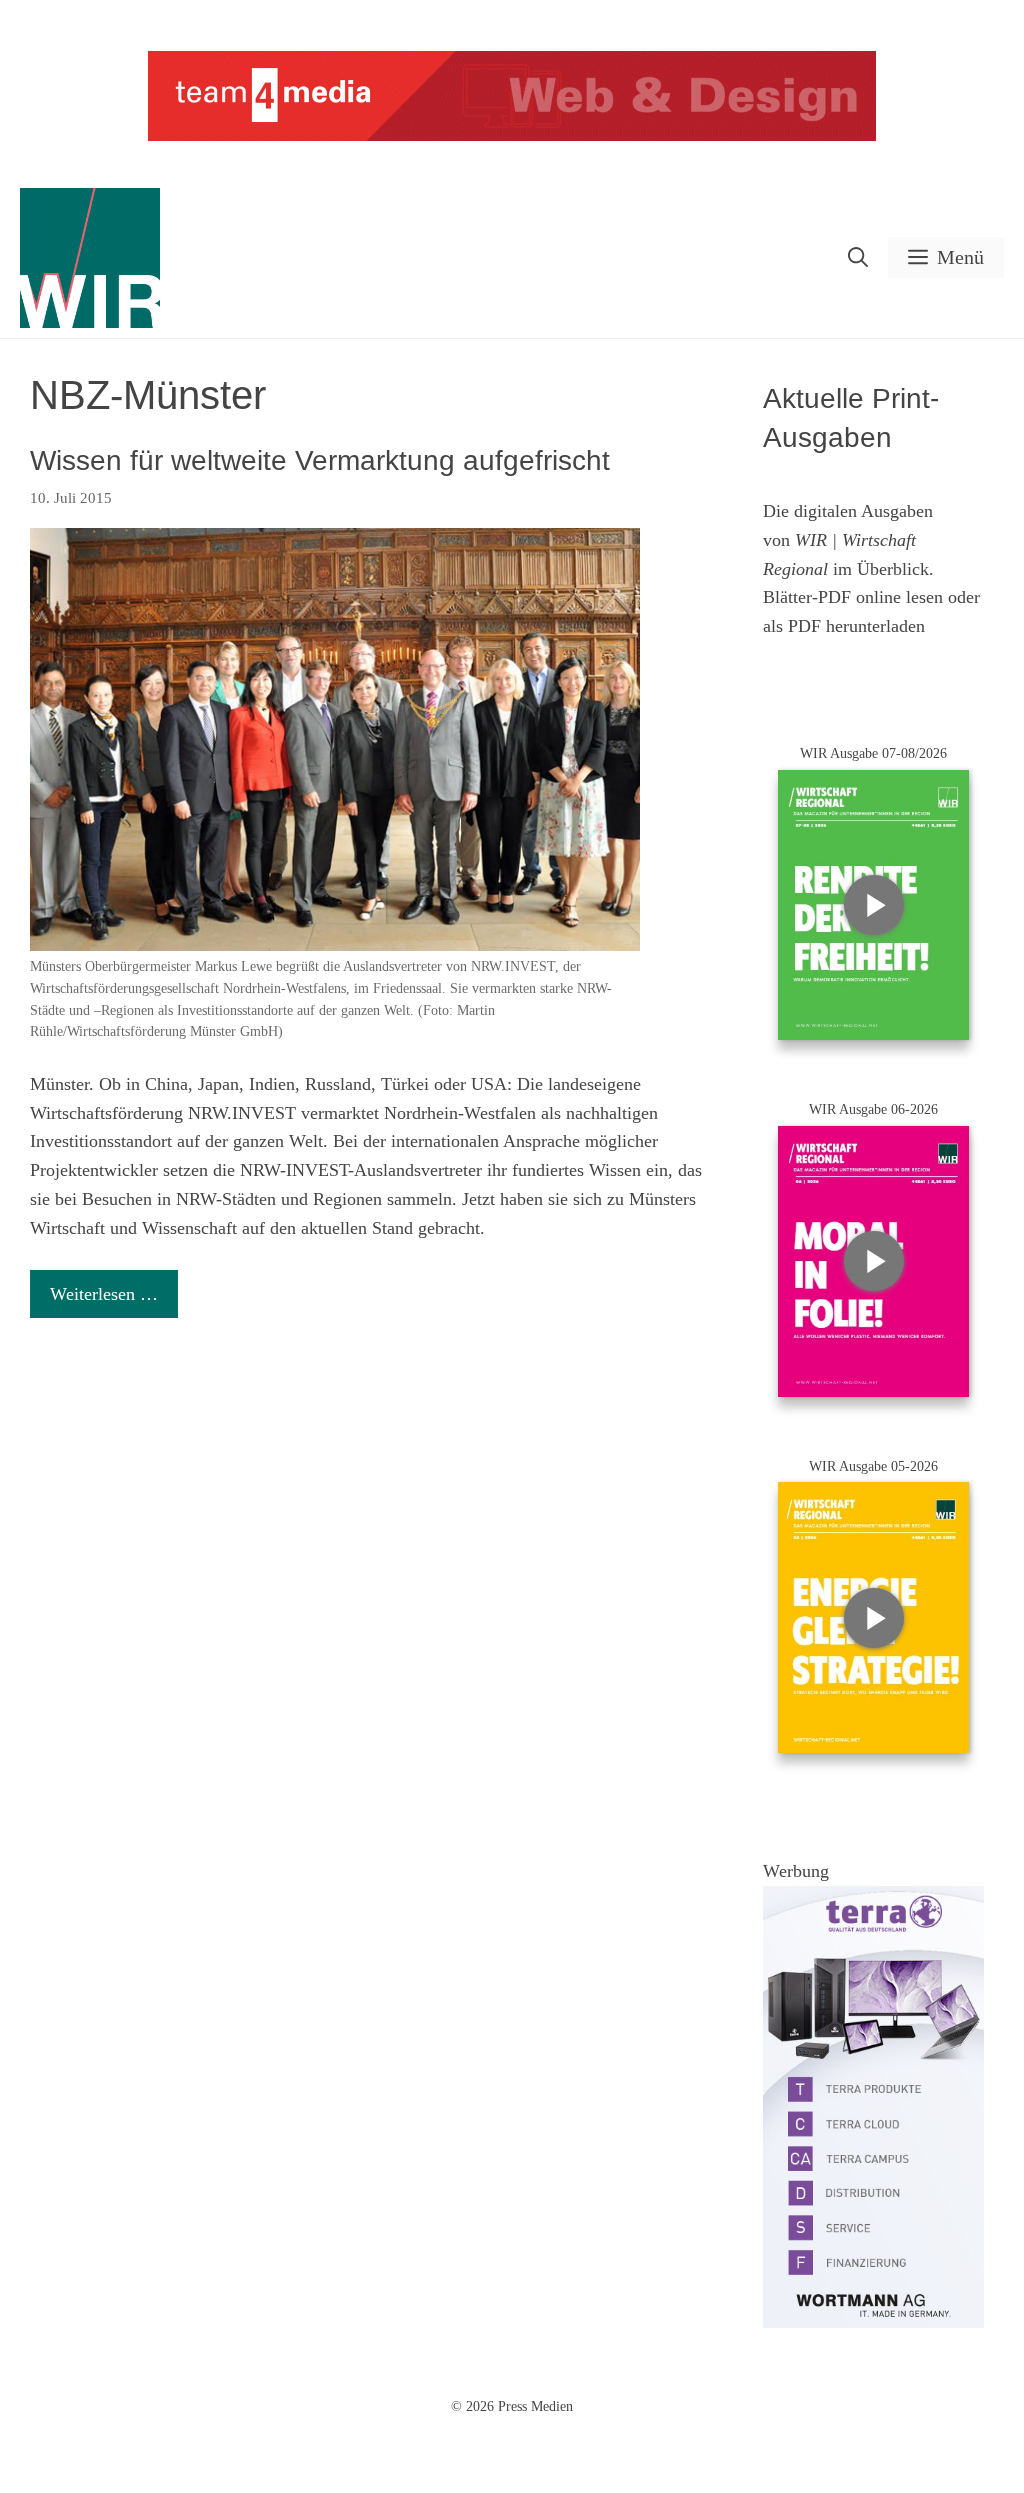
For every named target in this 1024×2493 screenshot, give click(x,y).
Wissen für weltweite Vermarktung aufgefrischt (320, 460)
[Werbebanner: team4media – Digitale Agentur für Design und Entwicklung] (512, 136)
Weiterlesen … (104, 1294)
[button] (858, 257)
